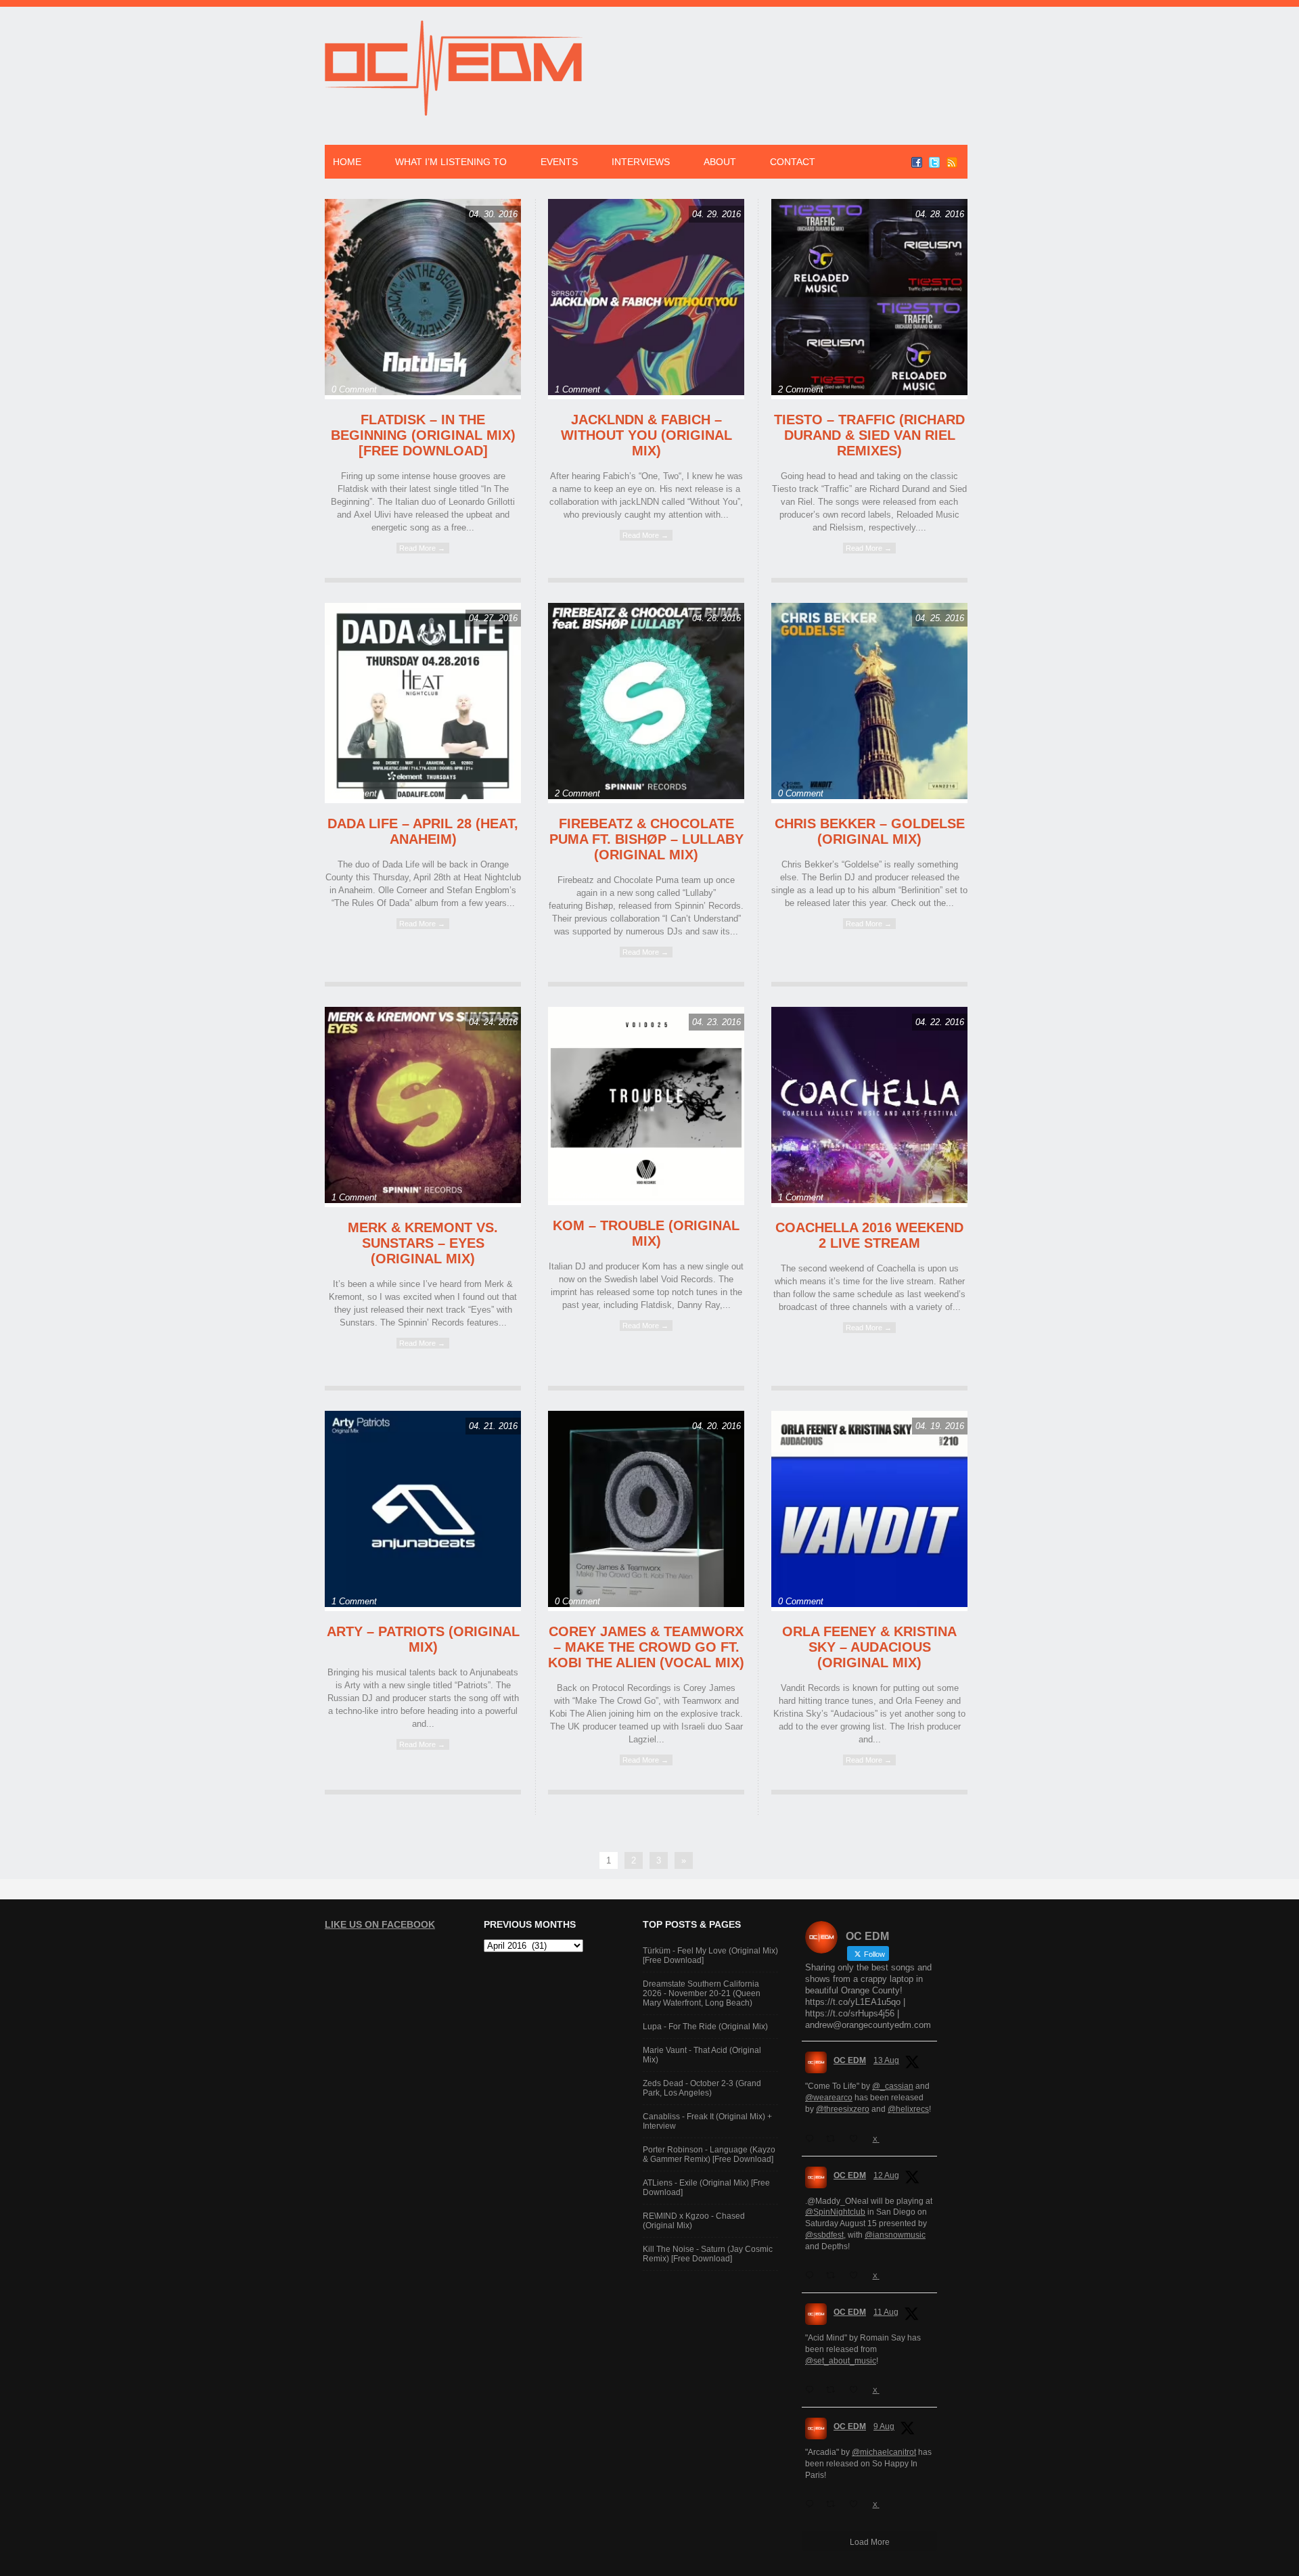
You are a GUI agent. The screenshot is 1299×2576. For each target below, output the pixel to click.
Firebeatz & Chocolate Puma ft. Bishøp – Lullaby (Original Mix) (646, 839)
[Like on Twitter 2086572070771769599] (857, 2504)
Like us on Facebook (380, 1924)
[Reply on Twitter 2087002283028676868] (812, 2390)
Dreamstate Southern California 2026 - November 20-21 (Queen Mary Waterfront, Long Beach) (702, 1993)
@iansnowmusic (895, 2235)
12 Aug (886, 2175)
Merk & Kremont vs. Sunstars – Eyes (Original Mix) (423, 1243)
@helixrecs (908, 2109)
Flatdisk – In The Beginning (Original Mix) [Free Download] (423, 435)
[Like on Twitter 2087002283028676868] (857, 2390)
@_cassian (893, 2086)
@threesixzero (843, 2109)
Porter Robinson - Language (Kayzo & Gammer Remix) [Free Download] (709, 2154)
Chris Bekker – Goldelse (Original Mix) (870, 831)
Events (559, 162)
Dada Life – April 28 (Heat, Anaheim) (423, 831)
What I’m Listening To (451, 162)
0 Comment (354, 389)
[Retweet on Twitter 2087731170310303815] (834, 2139)
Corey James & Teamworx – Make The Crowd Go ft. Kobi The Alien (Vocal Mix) (646, 1647)
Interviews (641, 162)
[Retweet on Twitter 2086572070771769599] (834, 2504)
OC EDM (850, 2060)
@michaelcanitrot (884, 2452)
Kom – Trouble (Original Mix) (646, 1233)
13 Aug (886, 2060)
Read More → (422, 548)
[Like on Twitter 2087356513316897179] (857, 2276)
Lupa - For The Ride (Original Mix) (705, 2027)
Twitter (934, 162)
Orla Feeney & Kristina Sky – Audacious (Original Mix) (869, 1647)
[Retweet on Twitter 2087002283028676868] (834, 2390)
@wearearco (829, 2098)
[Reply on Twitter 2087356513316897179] (812, 2276)
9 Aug (884, 2426)
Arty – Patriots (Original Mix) (423, 1639)
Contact (793, 162)
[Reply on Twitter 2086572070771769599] (812, 2504)
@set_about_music (841, 2361)
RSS (952, 162)
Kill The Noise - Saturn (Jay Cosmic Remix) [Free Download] (708, 2254)
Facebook (917, 162)
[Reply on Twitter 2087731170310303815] (812, 2139)
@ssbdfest (824, 2235)
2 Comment (801, 389)
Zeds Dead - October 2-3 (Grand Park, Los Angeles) (702, 2088)
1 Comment (577, 389)
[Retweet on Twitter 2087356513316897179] (834, 2276)
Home (347, 162)
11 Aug (886, 2312)
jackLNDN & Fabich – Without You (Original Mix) (646, 435)
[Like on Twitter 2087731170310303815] (857, 2139)
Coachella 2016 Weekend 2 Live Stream (869, 1235)
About (720, 162)
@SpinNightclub (835, 2212)
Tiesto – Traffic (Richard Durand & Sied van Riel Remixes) (869, 435)
